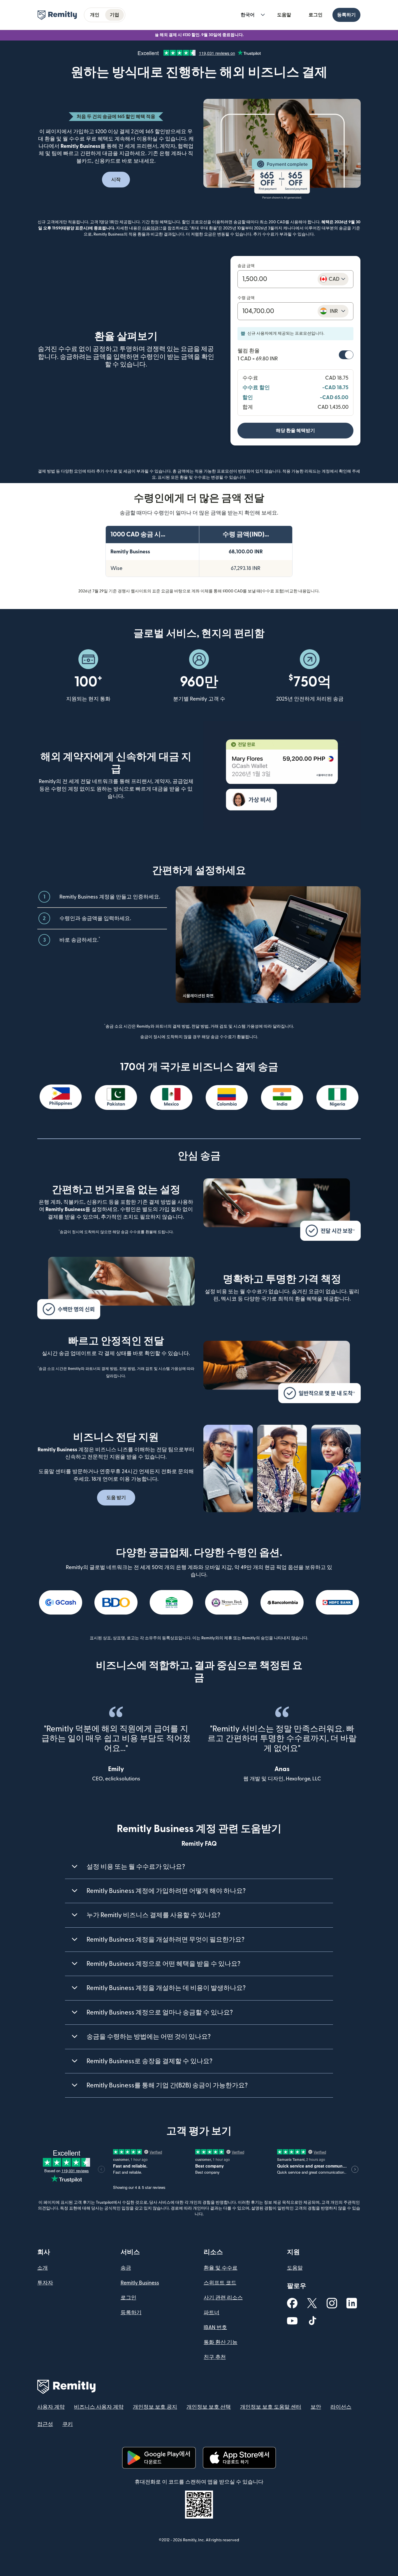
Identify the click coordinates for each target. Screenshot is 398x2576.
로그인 (316, 15)
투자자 (45, 2283)
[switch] (346, 355)
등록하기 (346, 15)
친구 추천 (215, 2357)
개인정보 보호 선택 (209, 2407)
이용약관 (152, 228)
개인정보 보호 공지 (155, 2407)
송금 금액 (246, 266)
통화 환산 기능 (221, 2342)
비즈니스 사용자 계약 (99, 2407)
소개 (43, 2268)
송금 (126, 2268)
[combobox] (333, 279)
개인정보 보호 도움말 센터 (271, 2407)
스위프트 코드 (220, 2283)
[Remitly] (57, 15)
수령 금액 (246, 298)
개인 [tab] (95, 15)
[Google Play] (159, 2458)
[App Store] (239, 2458)
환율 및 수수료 (221, 2268)
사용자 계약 (51, 2407)
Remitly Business (140, 2283)
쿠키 (68, 2424)
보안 (316, 2407)
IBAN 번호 (215, 2327)
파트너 (212, 2313)
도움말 (284, 15)
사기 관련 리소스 (223, 2298)
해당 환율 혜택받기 (295, 431)
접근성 (45, 2424)
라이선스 (341, 2407)
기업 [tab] (115, 15)
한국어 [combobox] (248, 15)
